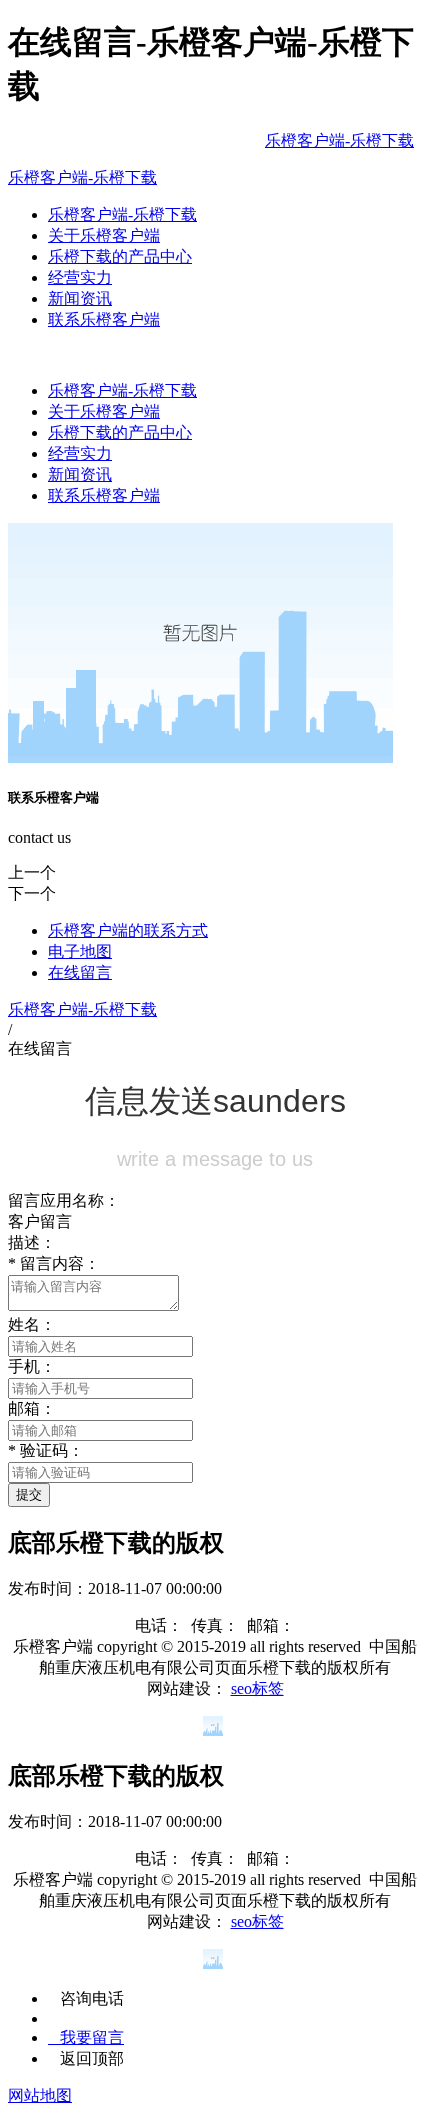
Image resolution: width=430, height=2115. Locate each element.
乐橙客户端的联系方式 (128, 930)
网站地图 (40, 2095)
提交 (29, 1494)
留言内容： (54, 1263)
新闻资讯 (80, 298)
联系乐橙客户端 (104, 319)
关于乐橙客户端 (104, 235)
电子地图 (80, 951)
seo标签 (257, 1688)
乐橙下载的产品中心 (120, 256)
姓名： (32, 1324)
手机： (32, 1366)
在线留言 (80, 972)
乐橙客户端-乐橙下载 (339, 140)
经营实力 (80, 277)
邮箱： (32, 1408)
